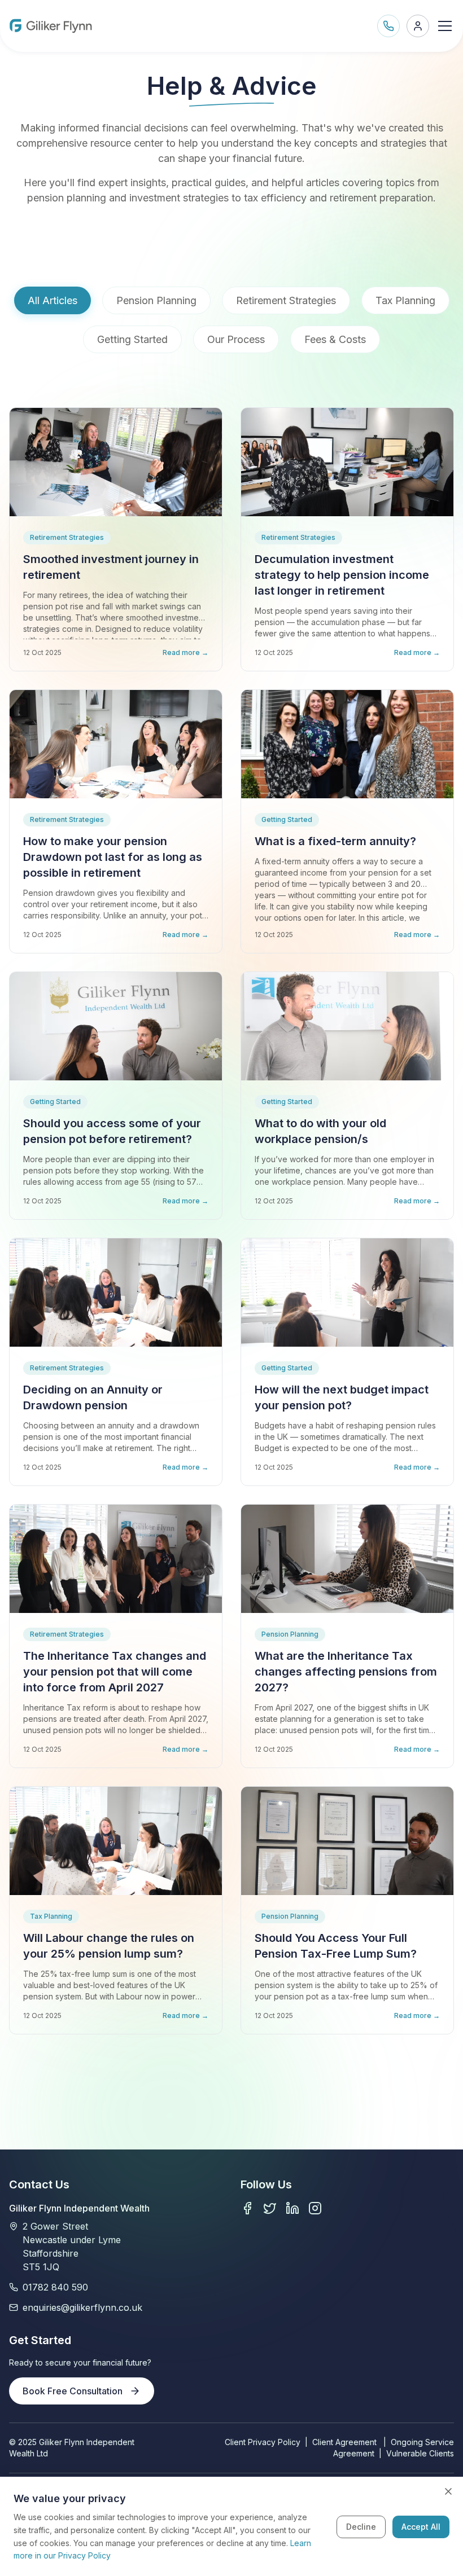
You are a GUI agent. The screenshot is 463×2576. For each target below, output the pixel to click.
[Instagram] (315, 2208)
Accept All (421, 2527)
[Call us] (388, 26)
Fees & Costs (335, 339)
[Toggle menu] (445, 26)
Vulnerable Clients (420, 2453)
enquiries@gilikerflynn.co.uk (82, 2307)
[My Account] (418, 26)
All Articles (53, 300)
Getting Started (132, 339)
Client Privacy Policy (263, 2442)
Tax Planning (405, 300)
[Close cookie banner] (448, 2491)
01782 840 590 (55, 2287)
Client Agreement (346, 2442)
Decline (361, 2527)
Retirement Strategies (286, 300)
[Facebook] (247, 2208)
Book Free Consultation (73, 2391)
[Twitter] (270, 2208)
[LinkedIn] (292, 2208)
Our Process (236, 339)
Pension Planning (156, 300)
